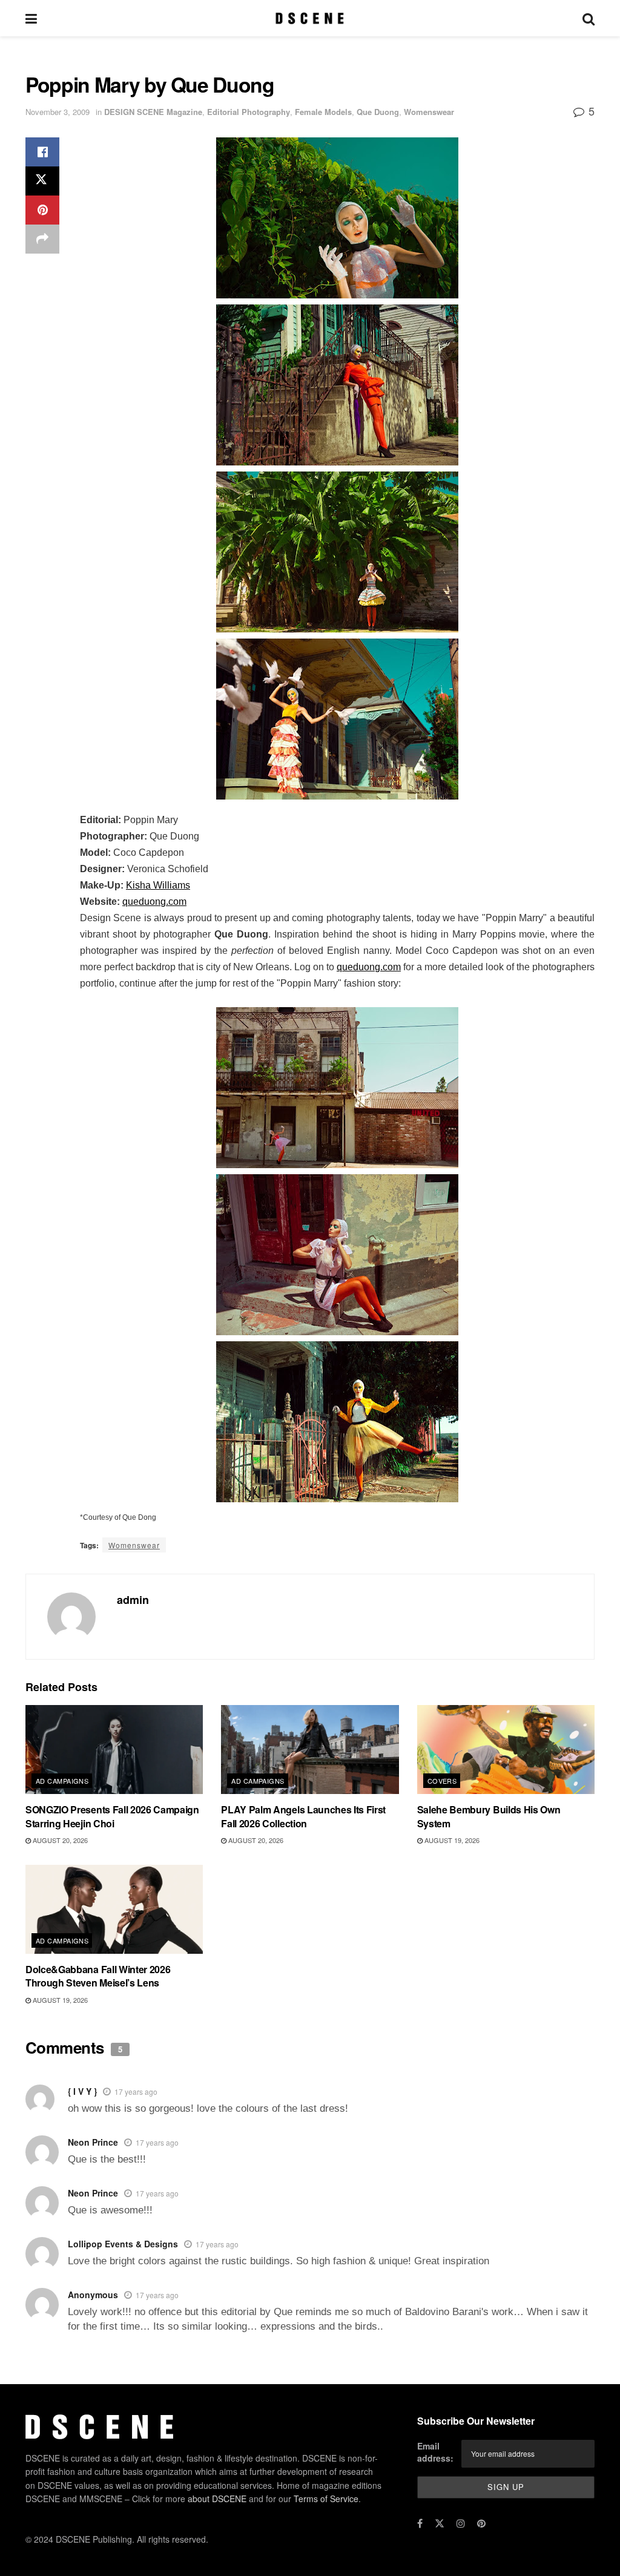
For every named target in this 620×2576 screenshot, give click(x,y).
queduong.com (154, 902)
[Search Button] (589, 18)
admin (133, 1600)
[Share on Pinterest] (42, 210)
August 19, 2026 (451, 1840)
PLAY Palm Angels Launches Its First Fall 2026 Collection (303, 1816)
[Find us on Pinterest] (481, 2523)
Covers (442, 1781)
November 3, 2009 (58, 112)
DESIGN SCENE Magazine (153, 112)
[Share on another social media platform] (42, 239)
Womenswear (429, 112)
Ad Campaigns (62, 1781)
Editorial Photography (249, 112)
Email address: (435, 2452)
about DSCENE (217, 2499)
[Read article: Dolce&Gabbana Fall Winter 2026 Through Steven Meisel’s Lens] (114, 1909)
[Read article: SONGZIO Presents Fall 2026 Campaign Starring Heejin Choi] (114, 1750)
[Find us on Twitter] (440, 2523)
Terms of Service (326, 2499)
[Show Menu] (31, 18)
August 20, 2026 (59, 1840)
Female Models (323, 112)
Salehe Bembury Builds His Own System (489, 1816)
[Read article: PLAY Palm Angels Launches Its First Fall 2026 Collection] (310, 1750)
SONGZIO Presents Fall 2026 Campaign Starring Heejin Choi (112, 1816)
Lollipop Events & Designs (123, 2244)
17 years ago (136, 2091)
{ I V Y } (82, 2091)
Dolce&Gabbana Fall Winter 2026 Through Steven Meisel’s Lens (98, 1976)
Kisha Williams (158, 885)
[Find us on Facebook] (420, 2523)
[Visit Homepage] (310, 18)
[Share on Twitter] (42, 181)
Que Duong (378, 112)
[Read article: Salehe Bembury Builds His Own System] (506, 1750)
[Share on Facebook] (42, 152)
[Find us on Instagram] (461, 2523)
